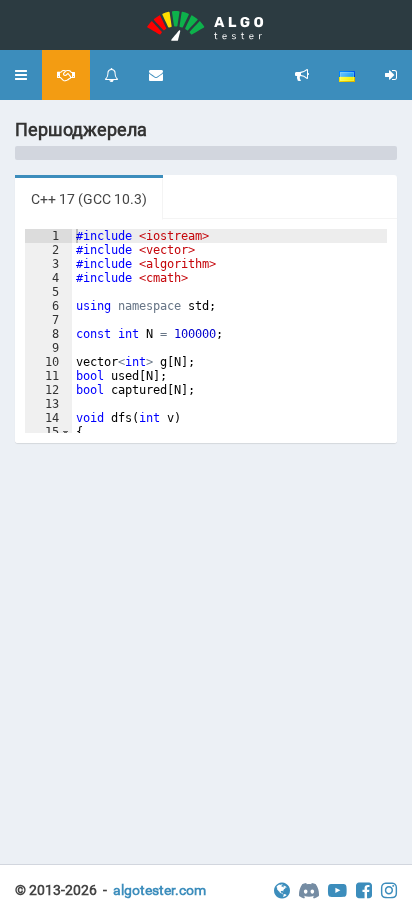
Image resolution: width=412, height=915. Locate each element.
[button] (21, 75)
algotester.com (159, 890)
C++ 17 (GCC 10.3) (89, 199)
